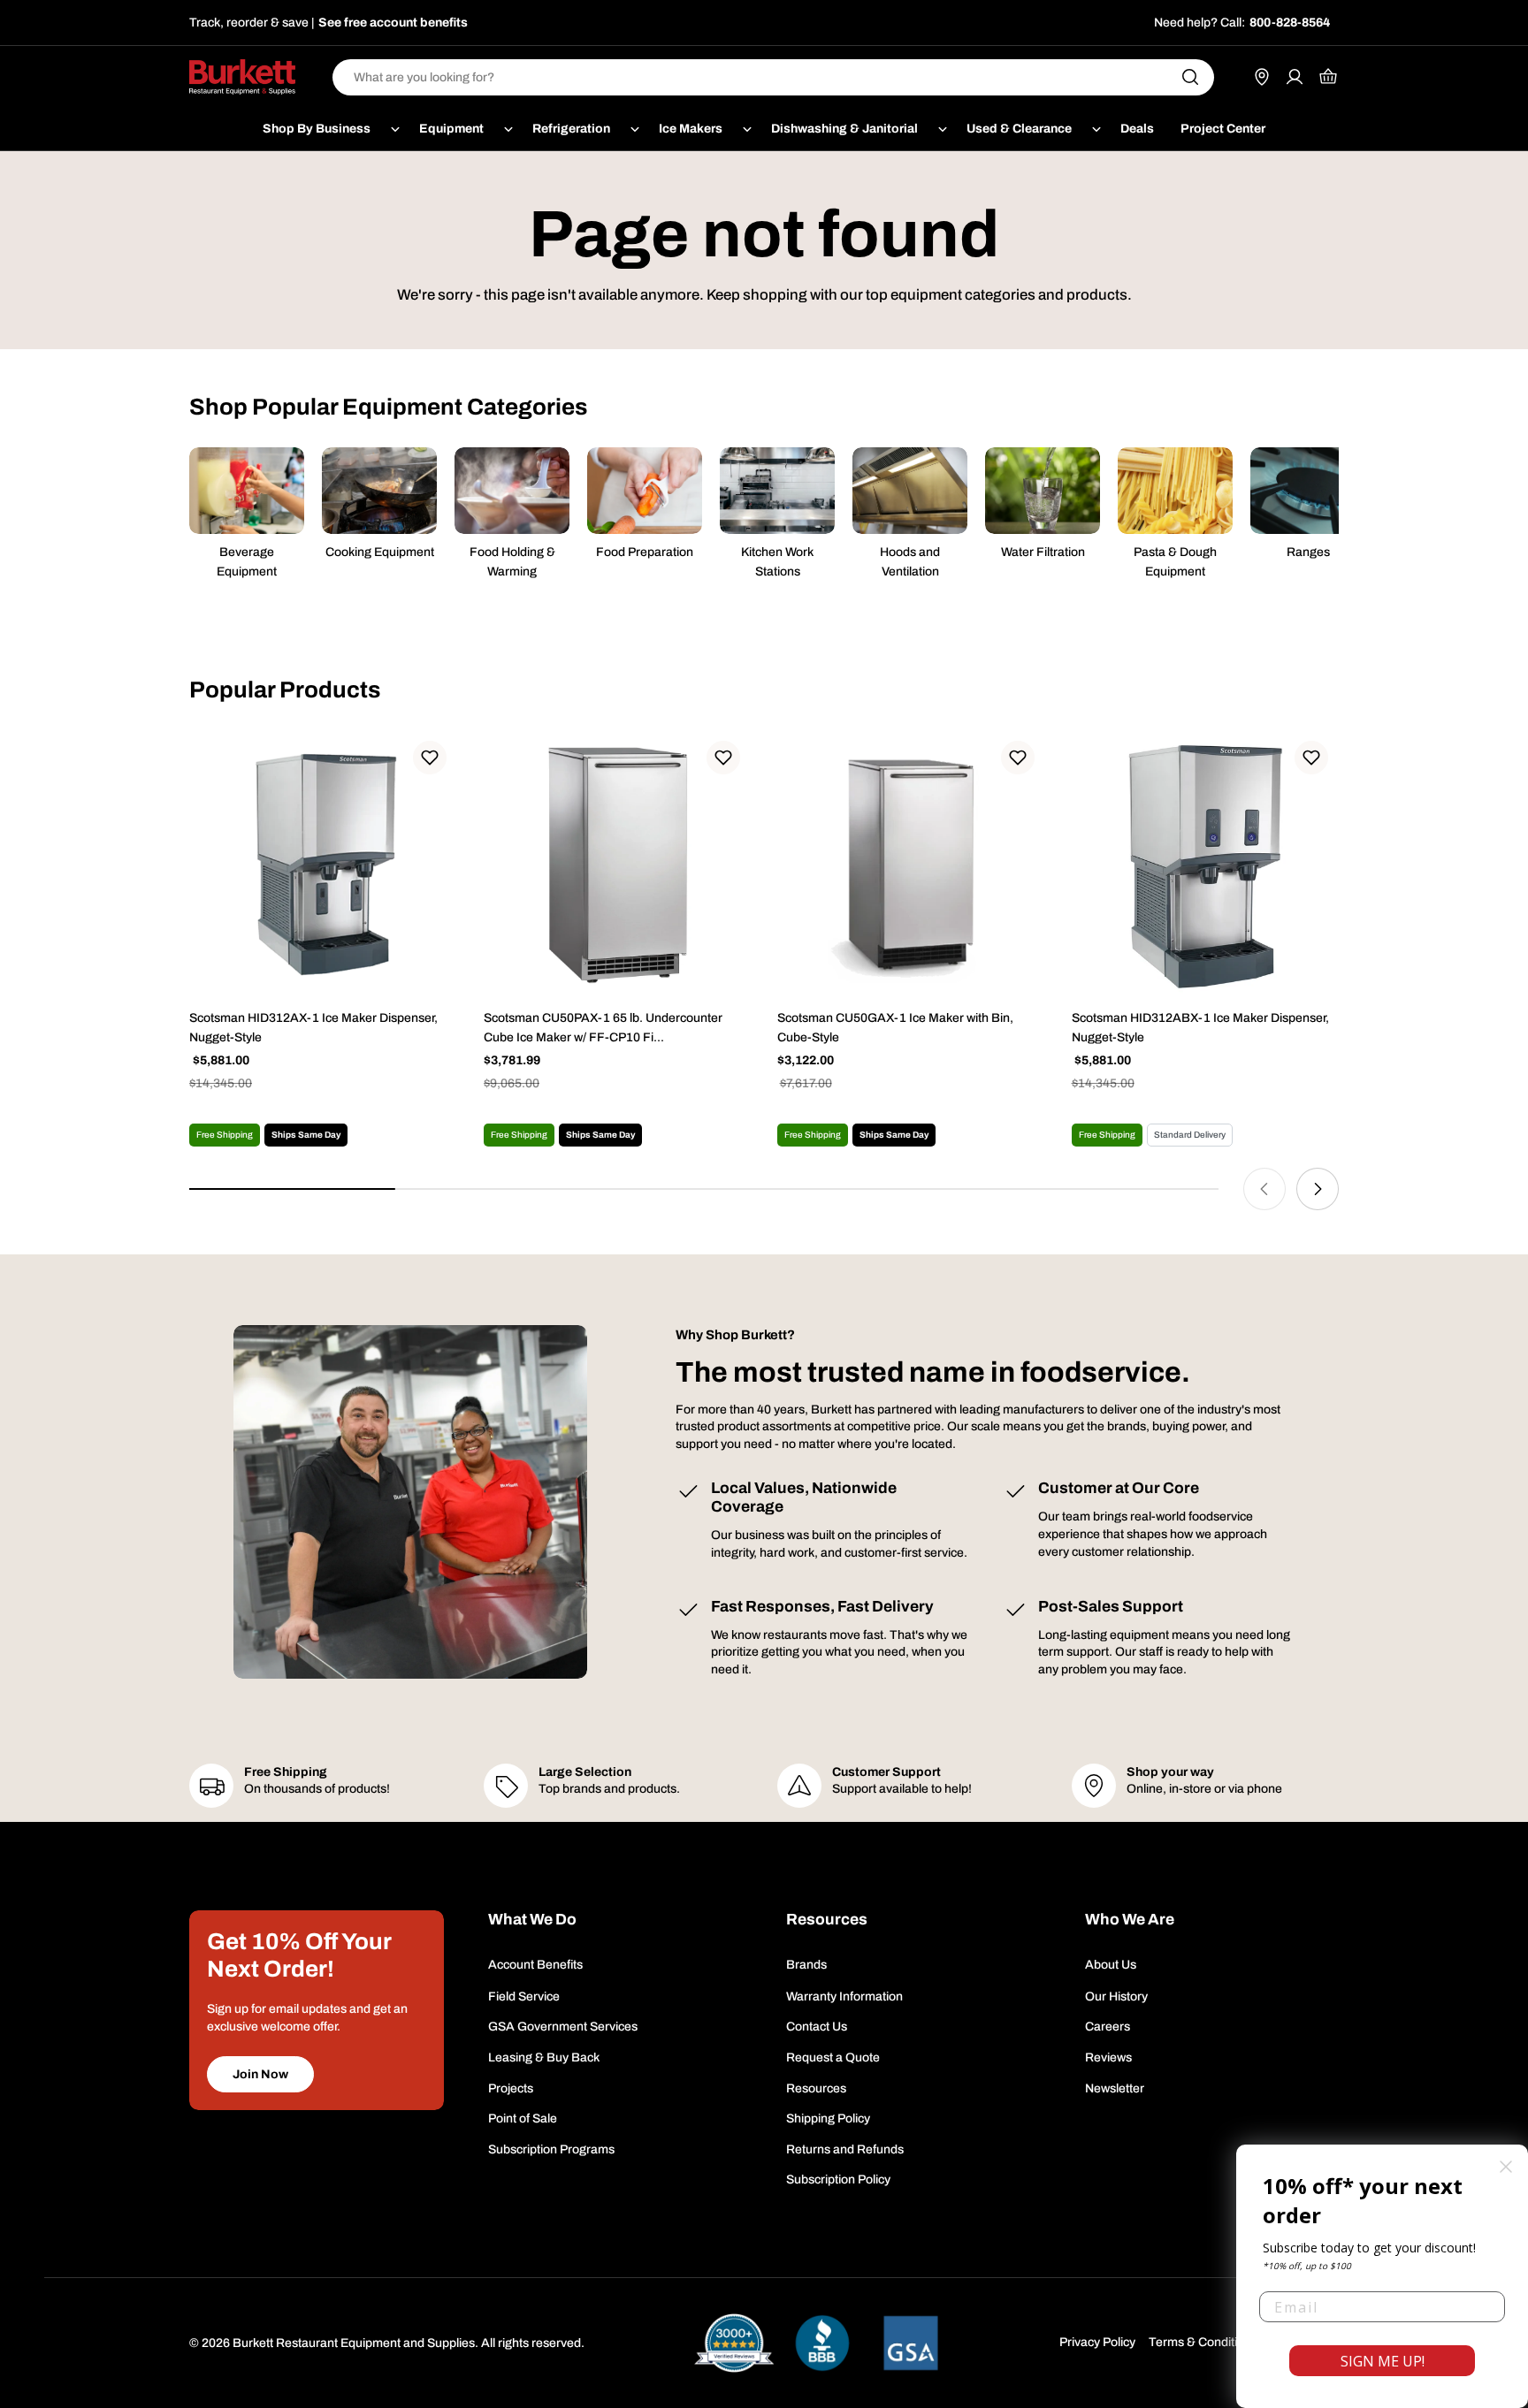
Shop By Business (317, 129)
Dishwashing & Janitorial (844, 129)
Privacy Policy (1097, 2342)
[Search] (1190, 77)
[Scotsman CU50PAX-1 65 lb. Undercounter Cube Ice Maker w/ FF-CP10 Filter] (618, 864)
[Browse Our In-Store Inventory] (1262, 77)
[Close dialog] (1506, 2167)
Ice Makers (691, 129)
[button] (430, 758)
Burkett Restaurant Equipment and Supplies (354, 2343)
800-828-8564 (1290, 23)
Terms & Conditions (1203, 2342)
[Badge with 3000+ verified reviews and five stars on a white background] (734, 2343)
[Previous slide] (1264, 1189)
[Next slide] (1318, 1189)
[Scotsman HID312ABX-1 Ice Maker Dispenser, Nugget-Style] (1206, 864)
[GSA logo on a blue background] (911, 2343)
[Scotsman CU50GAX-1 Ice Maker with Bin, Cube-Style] (911, 864)
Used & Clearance (1019, 129)
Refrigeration (571, 129)
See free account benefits (393, 23)
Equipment (451, 129)
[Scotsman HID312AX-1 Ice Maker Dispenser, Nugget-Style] (323, 864)
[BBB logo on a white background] (822, 2343)
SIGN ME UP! (1383, 2361)
